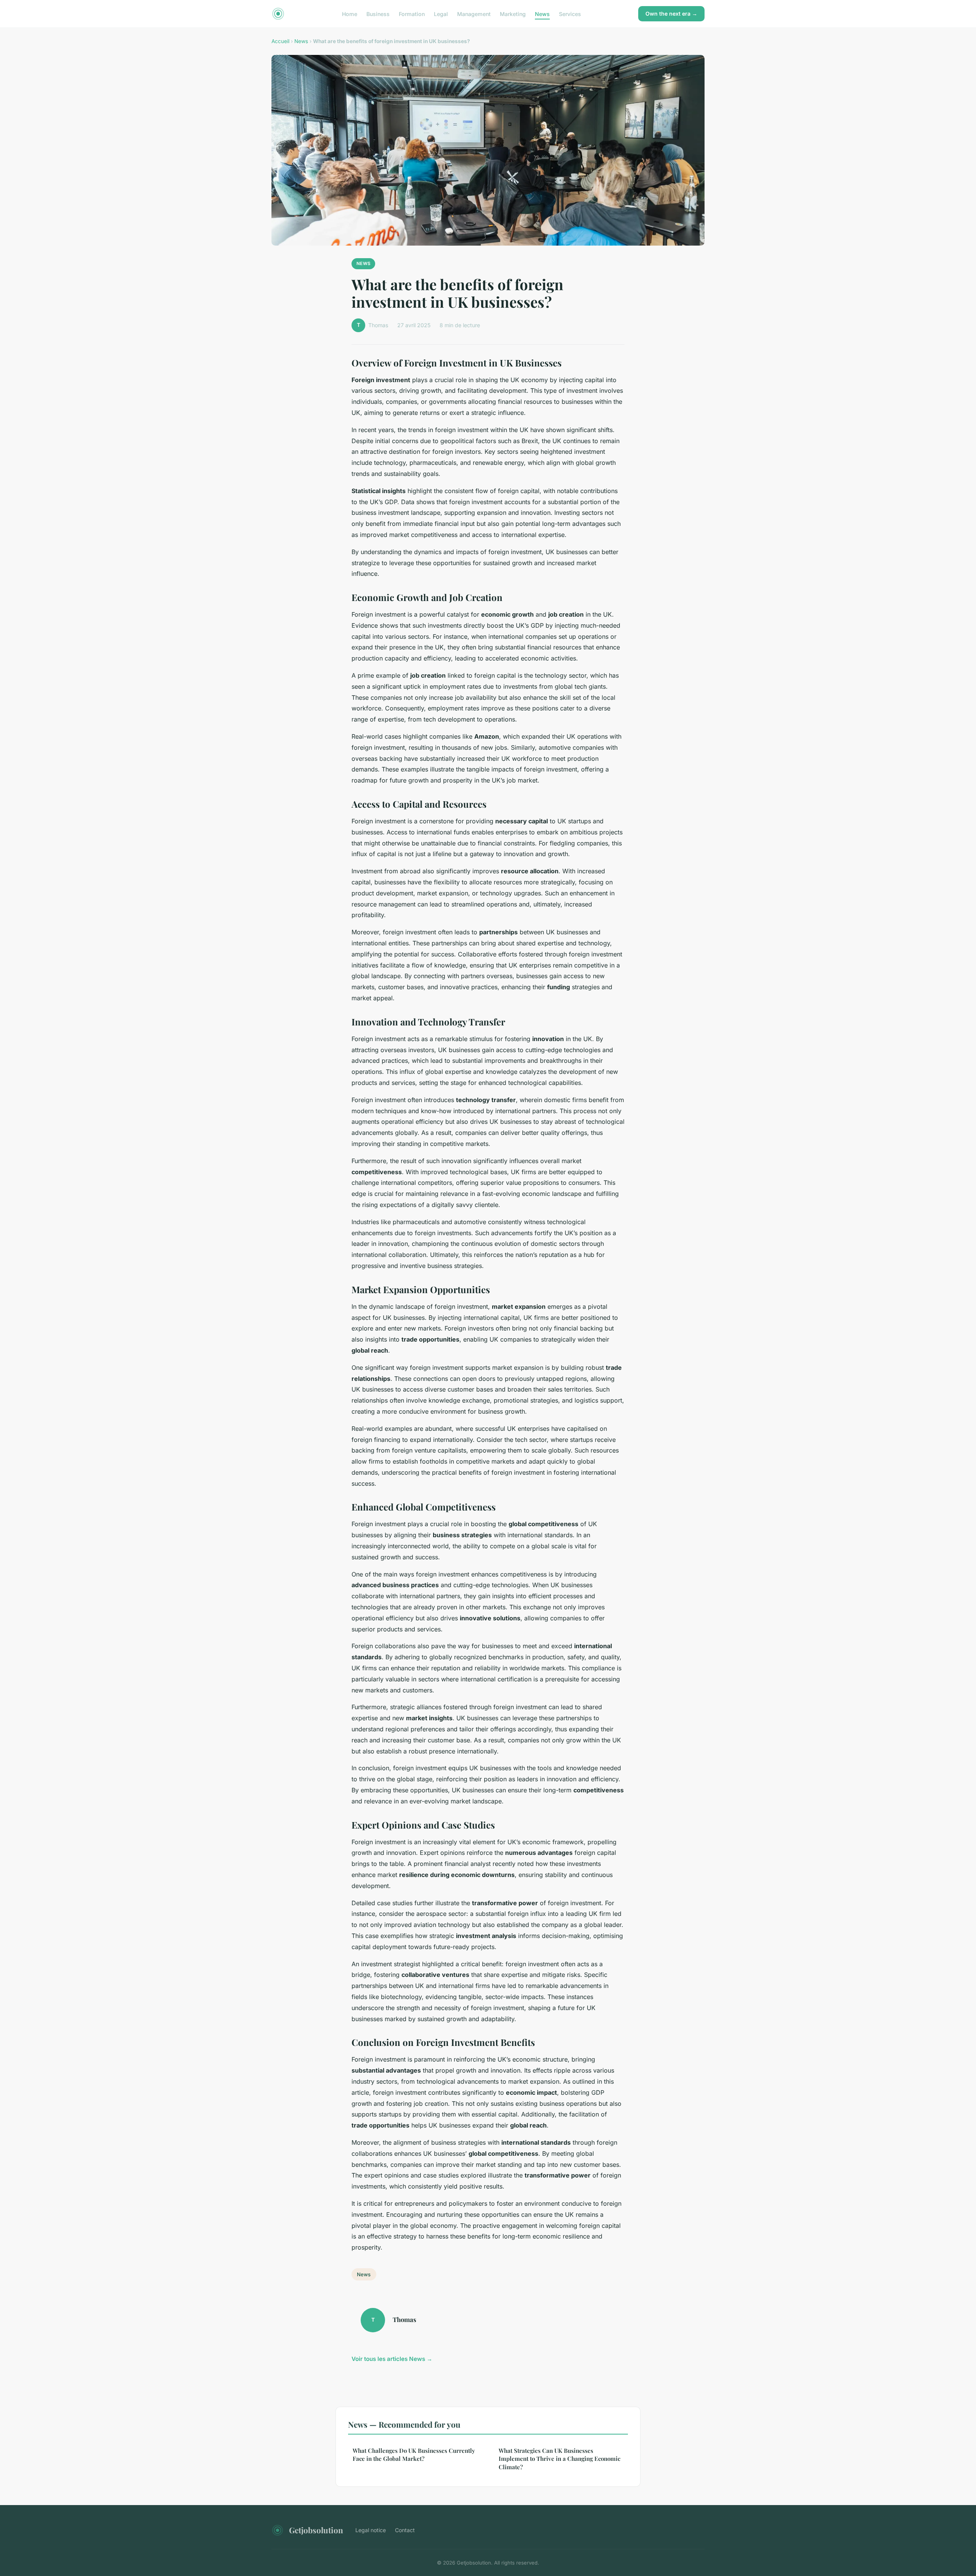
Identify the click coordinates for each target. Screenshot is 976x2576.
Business (378, 14)
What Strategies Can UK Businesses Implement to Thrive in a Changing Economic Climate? (559, 2459)
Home (350, 14)
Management (474, 14)
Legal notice (371, 2530)
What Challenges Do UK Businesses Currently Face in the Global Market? (414, 2455)
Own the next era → (671, 14)
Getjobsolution (316, 2530)
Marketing (513, 14)
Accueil (280, 41)
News (542, 14)
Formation (412, 14)
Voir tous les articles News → (392, 2359)
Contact (405, 2530)
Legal (441, 14)
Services (570, 14)
